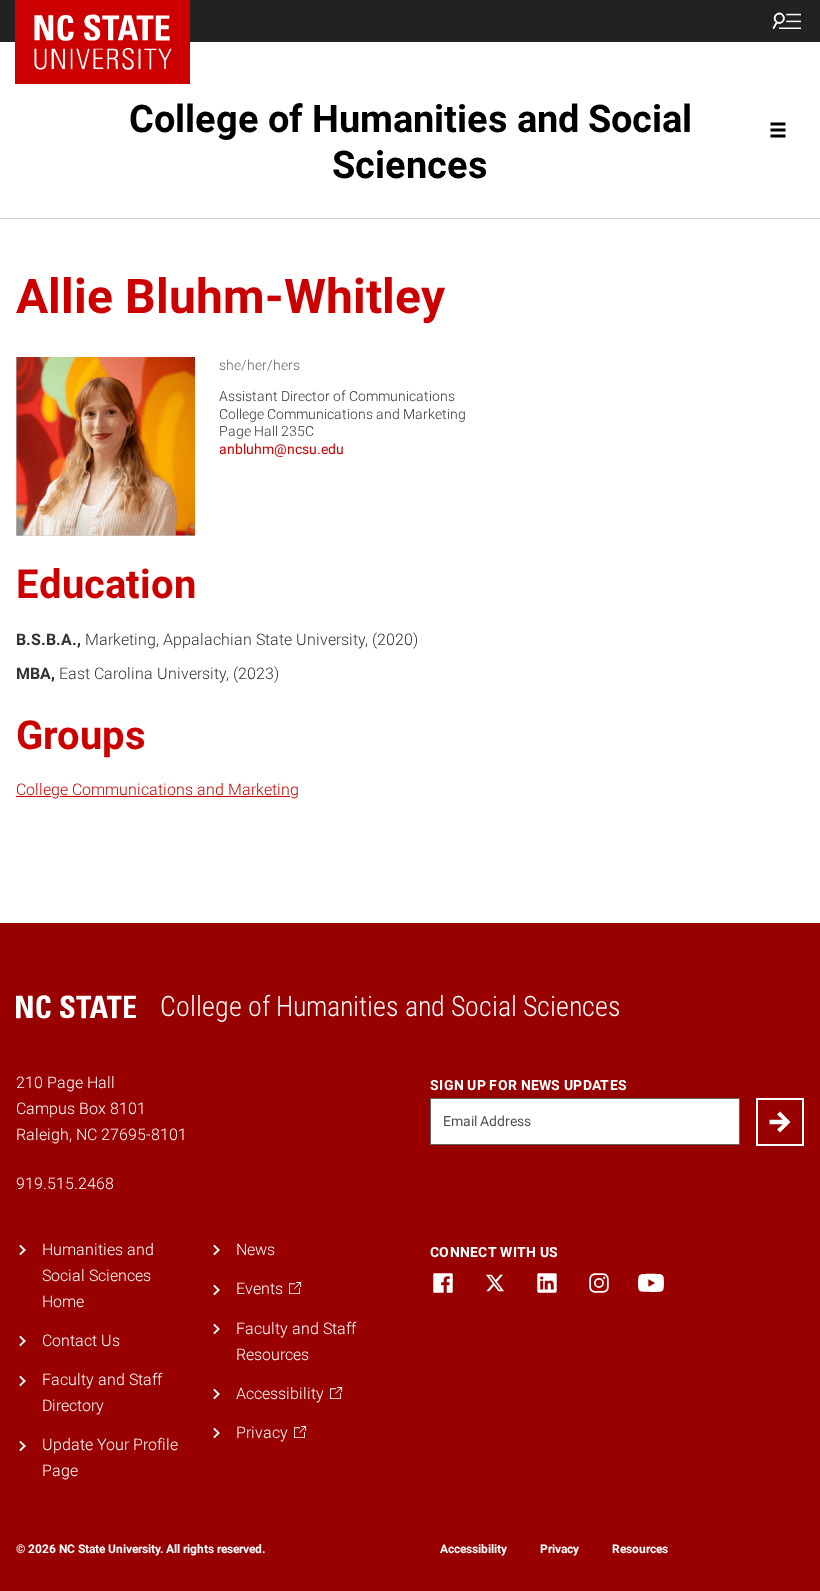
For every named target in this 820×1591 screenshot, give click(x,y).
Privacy (559, 1549)
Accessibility (473, 1549)
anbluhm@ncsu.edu (281, 449)
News (255, 1249)
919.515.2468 (65, 1183)
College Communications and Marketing (157, 789)
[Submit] (780, 1122)
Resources (640, 1549)
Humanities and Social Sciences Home (98, 1275)
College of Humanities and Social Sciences (410, 142)
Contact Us (81, 1340)
